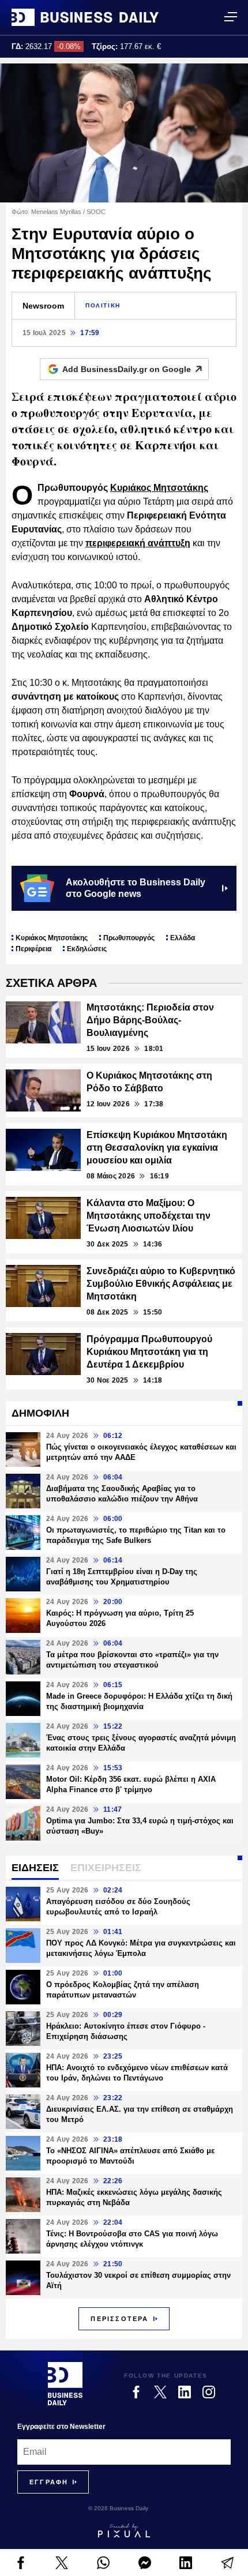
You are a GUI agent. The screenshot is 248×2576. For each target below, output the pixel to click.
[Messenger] (145, 2563)
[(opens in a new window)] (21, 2563)
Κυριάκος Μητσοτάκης (159, 488)
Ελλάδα (183, 938)
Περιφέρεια (33, 949)
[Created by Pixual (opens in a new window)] (124, 2530)
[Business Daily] (85, 17)
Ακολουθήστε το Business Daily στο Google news (136, 888)
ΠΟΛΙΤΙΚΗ (103, 305)
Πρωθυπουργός (129, 938)
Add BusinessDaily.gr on (127, 369)
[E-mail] (227, 2563)
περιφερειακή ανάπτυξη (138, 543)
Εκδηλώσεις (87, 949)
